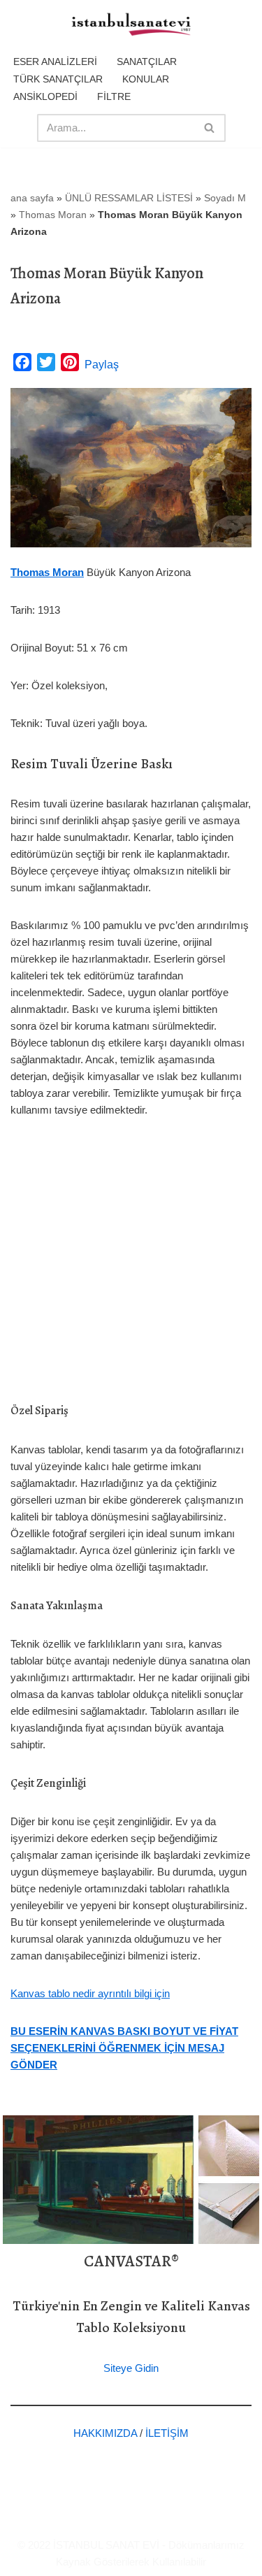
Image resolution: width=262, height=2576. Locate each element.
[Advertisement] (131, 1271)
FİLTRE (114, 96)
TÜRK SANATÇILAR (58, 79)
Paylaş (102, 365)
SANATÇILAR (147, 62)
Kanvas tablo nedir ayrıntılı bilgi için (90, 1993)
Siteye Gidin (131, 2368)
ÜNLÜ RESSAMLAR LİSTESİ (129, 198)
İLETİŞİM (167, 2433)
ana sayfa (32, 198)
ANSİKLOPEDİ (45, 96)
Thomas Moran (53, 215)
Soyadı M (225, 198)
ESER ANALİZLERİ (55, 62)
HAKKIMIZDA (105, 2433)
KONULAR (146, 79)
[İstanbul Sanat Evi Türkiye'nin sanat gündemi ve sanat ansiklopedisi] (131, 25)
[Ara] (210, 128)
